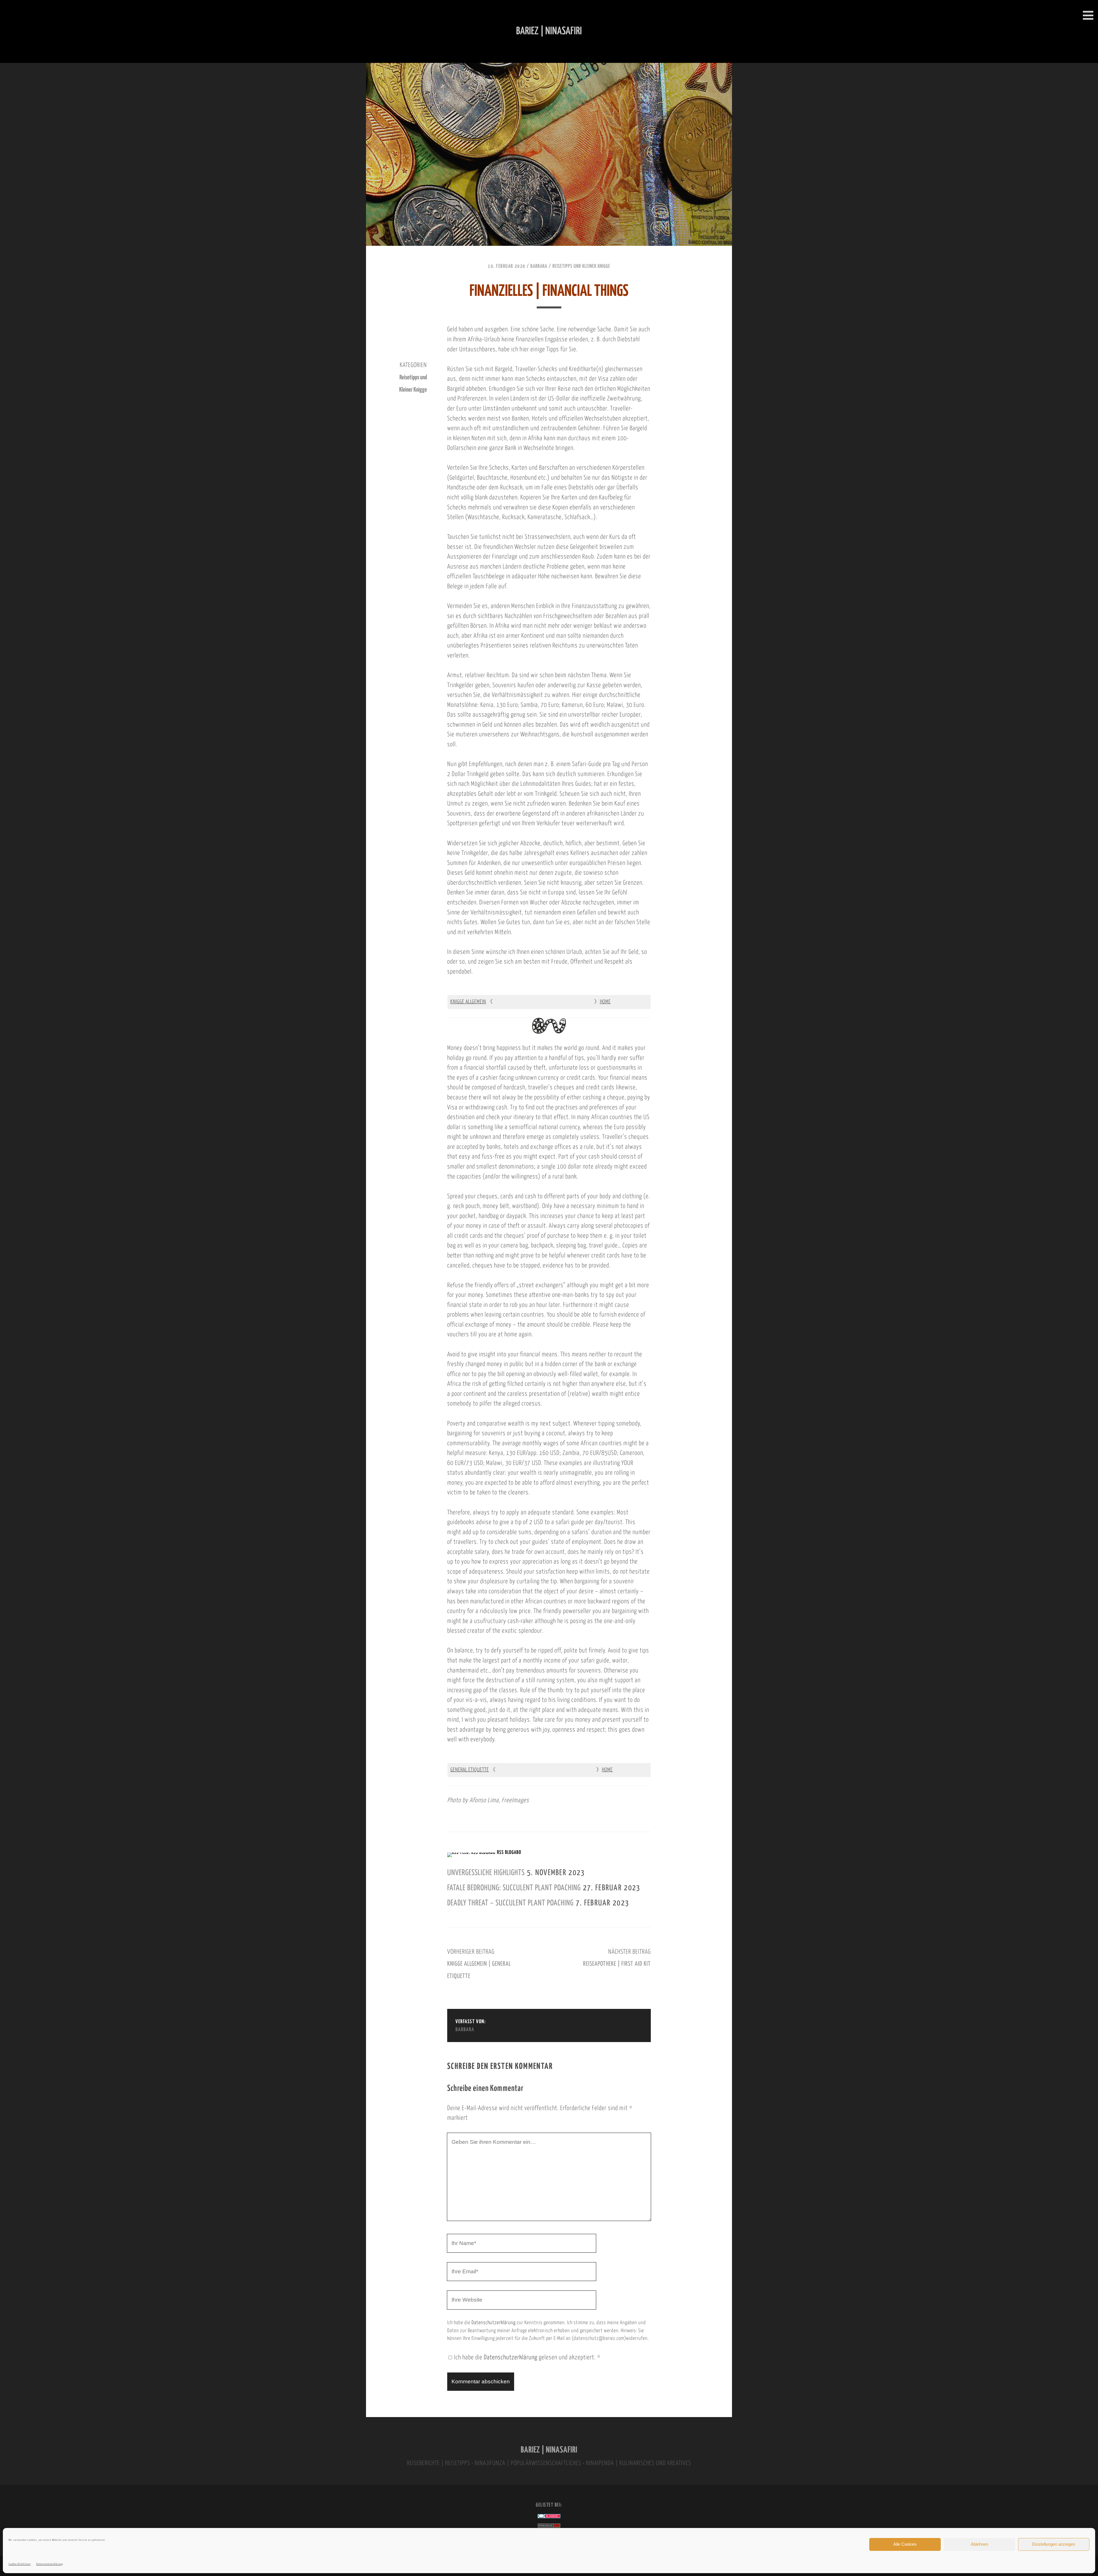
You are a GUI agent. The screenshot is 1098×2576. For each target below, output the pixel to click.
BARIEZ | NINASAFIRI (549, 2450)
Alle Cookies (905, 2544)
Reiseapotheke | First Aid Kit (617, 1964)
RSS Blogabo (509, 1853)
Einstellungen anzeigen (1054, 2544)
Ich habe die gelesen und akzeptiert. (527, 2358)
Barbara (539, 266)
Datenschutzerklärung (50, 2564)
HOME (605, 1002)
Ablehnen (979, 2544)
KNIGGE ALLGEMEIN (468, 1002)
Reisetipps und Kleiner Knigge (581, 266)
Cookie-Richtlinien (20, 2564)
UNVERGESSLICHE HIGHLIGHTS (486, 1873)
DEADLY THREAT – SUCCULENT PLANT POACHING (510, 1903)
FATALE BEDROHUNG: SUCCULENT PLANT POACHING (514, 1888)
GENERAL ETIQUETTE (470, 1770)
